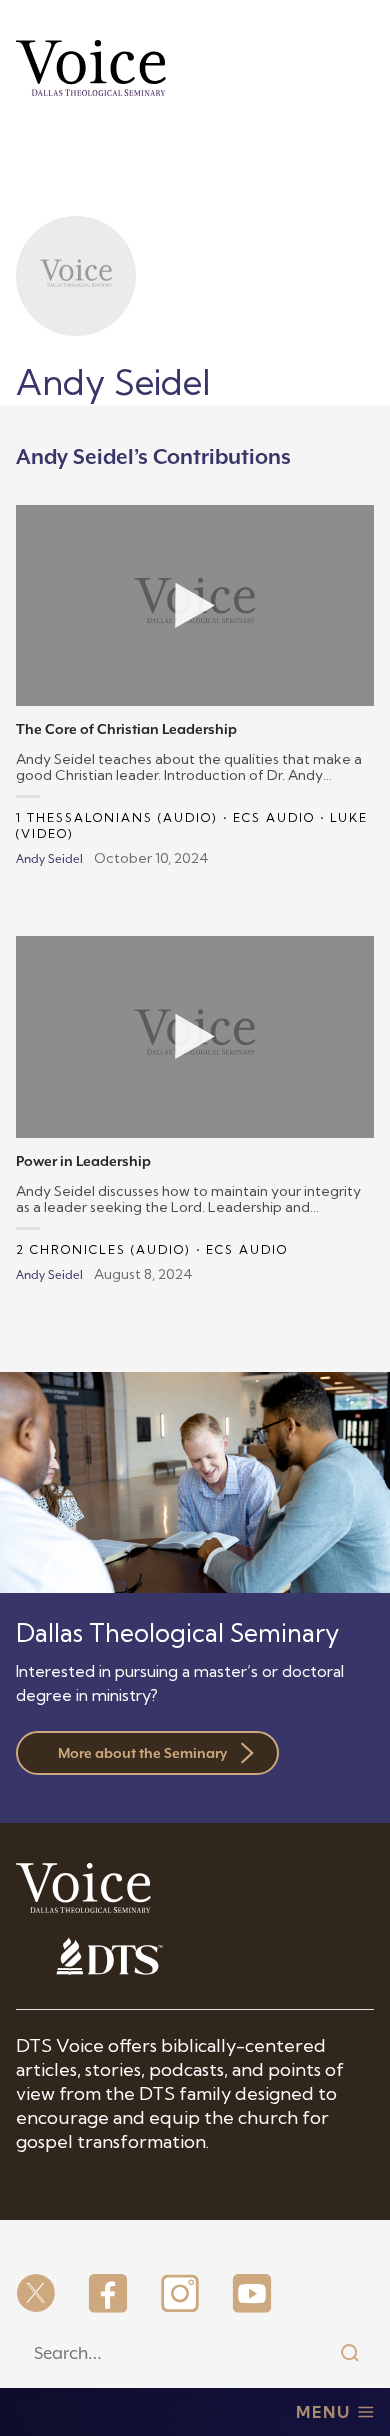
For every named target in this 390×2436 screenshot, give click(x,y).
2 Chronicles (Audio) (103, 1249)
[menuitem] (36, 2295)
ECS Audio (274, 817)
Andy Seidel (49, 859)
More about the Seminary (142, 1753)
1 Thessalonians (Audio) (117, 817)
